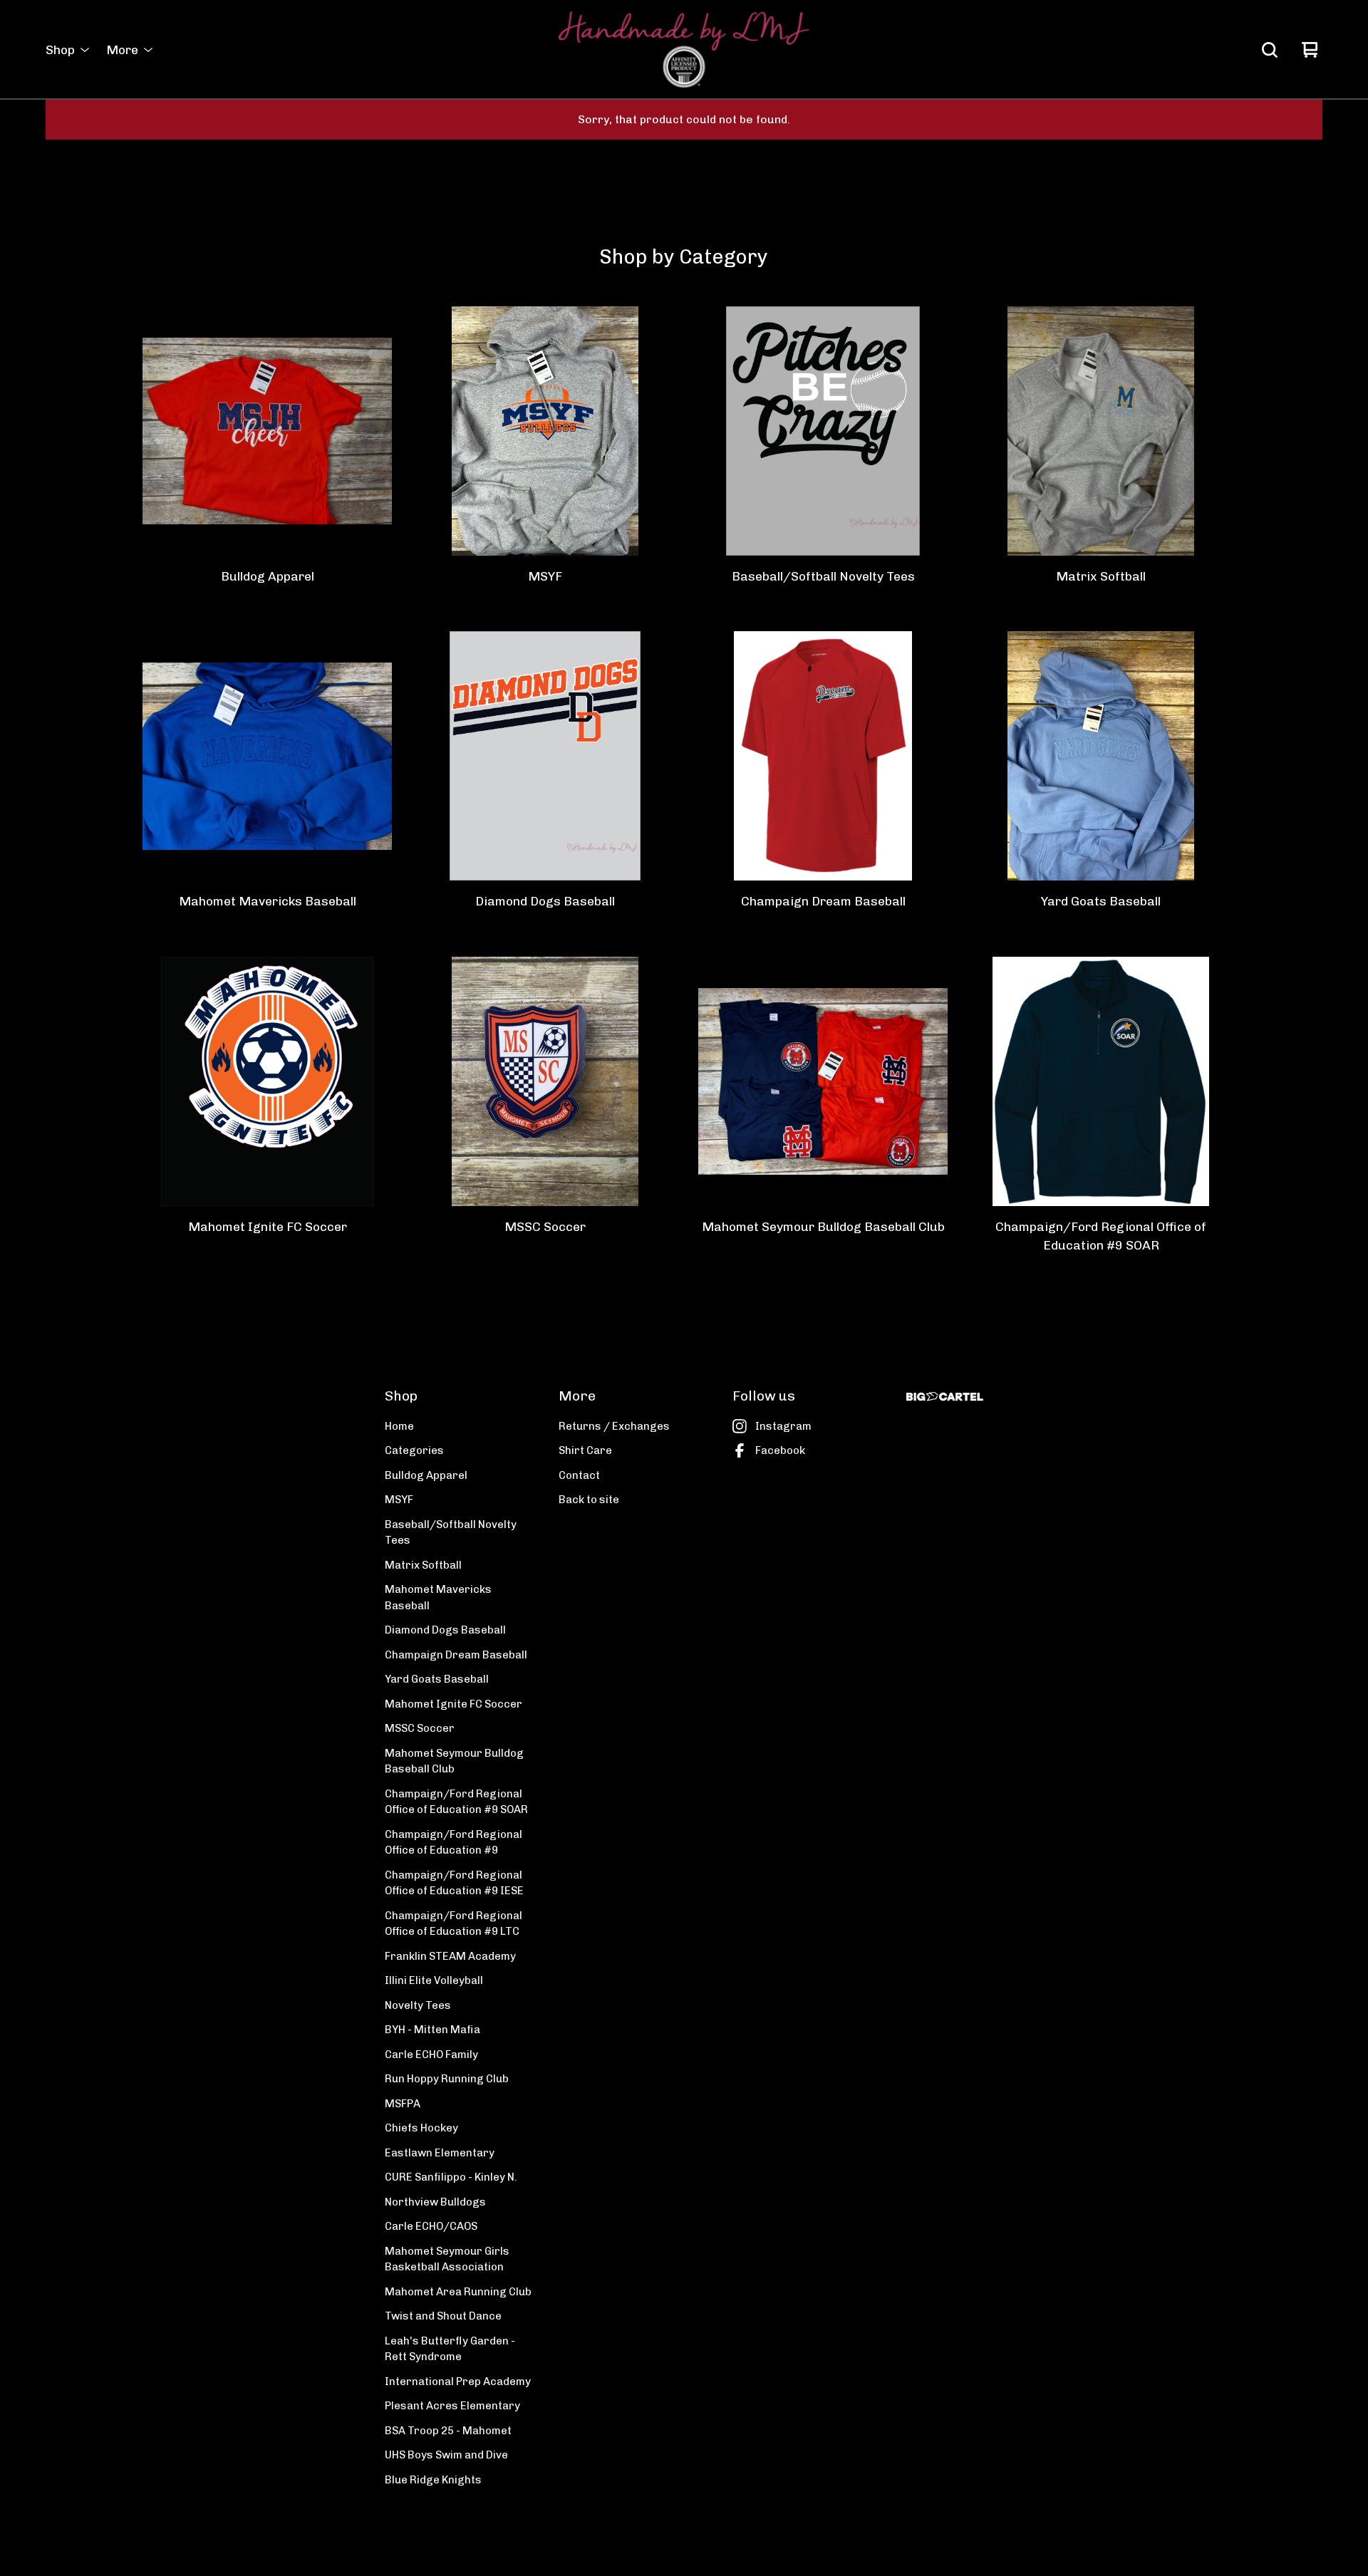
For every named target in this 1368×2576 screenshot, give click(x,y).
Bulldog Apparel (426, 1475)
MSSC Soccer (420, 1728)
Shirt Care (585, 1450)
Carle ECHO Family (431, 2055)
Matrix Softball (423, 1565)
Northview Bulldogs (435, 2202)
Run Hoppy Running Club (447, 2079)
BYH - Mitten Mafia (432, 2030)
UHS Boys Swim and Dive (446, 2455)
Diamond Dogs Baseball (445, 1630)
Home (399, 1426)
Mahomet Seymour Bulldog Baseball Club (454, 1761)
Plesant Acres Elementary (452, 2406)
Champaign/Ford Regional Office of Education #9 (454, 1843)
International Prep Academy (458, 2382)
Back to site (589, 1500)
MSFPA (403, 2104)
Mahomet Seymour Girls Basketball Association (447, 2259)
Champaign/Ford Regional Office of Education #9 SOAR (456, 1802)
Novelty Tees (418, 2005)
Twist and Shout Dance (443, 2316)
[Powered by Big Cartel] (945, 1397)
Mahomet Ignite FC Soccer (454, 1704)
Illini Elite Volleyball (434, 1980)
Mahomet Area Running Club (458, 2292)
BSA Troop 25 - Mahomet (448, 2431)
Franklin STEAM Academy (450, 1956)
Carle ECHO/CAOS (431, 2226)
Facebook (780, 1450)
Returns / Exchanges (614, 1426)
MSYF (399, 1500)
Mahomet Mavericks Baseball (438, 1598)
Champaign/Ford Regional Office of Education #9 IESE (454, 1883)
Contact (579, 1475)
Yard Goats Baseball (437, 1679)
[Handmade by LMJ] (684, 50)
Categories (414, 1450)
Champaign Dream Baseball (456, 1655)
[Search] (1270, 50)
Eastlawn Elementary (440, 2153)
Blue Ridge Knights (433, 2480)
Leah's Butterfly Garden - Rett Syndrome (450, 2349)
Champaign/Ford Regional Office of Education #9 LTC (454, 1924)
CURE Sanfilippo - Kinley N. (451, 2177)
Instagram (783, 1426)
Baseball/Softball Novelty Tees (451, 1533)
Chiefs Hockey (421, 2128)
